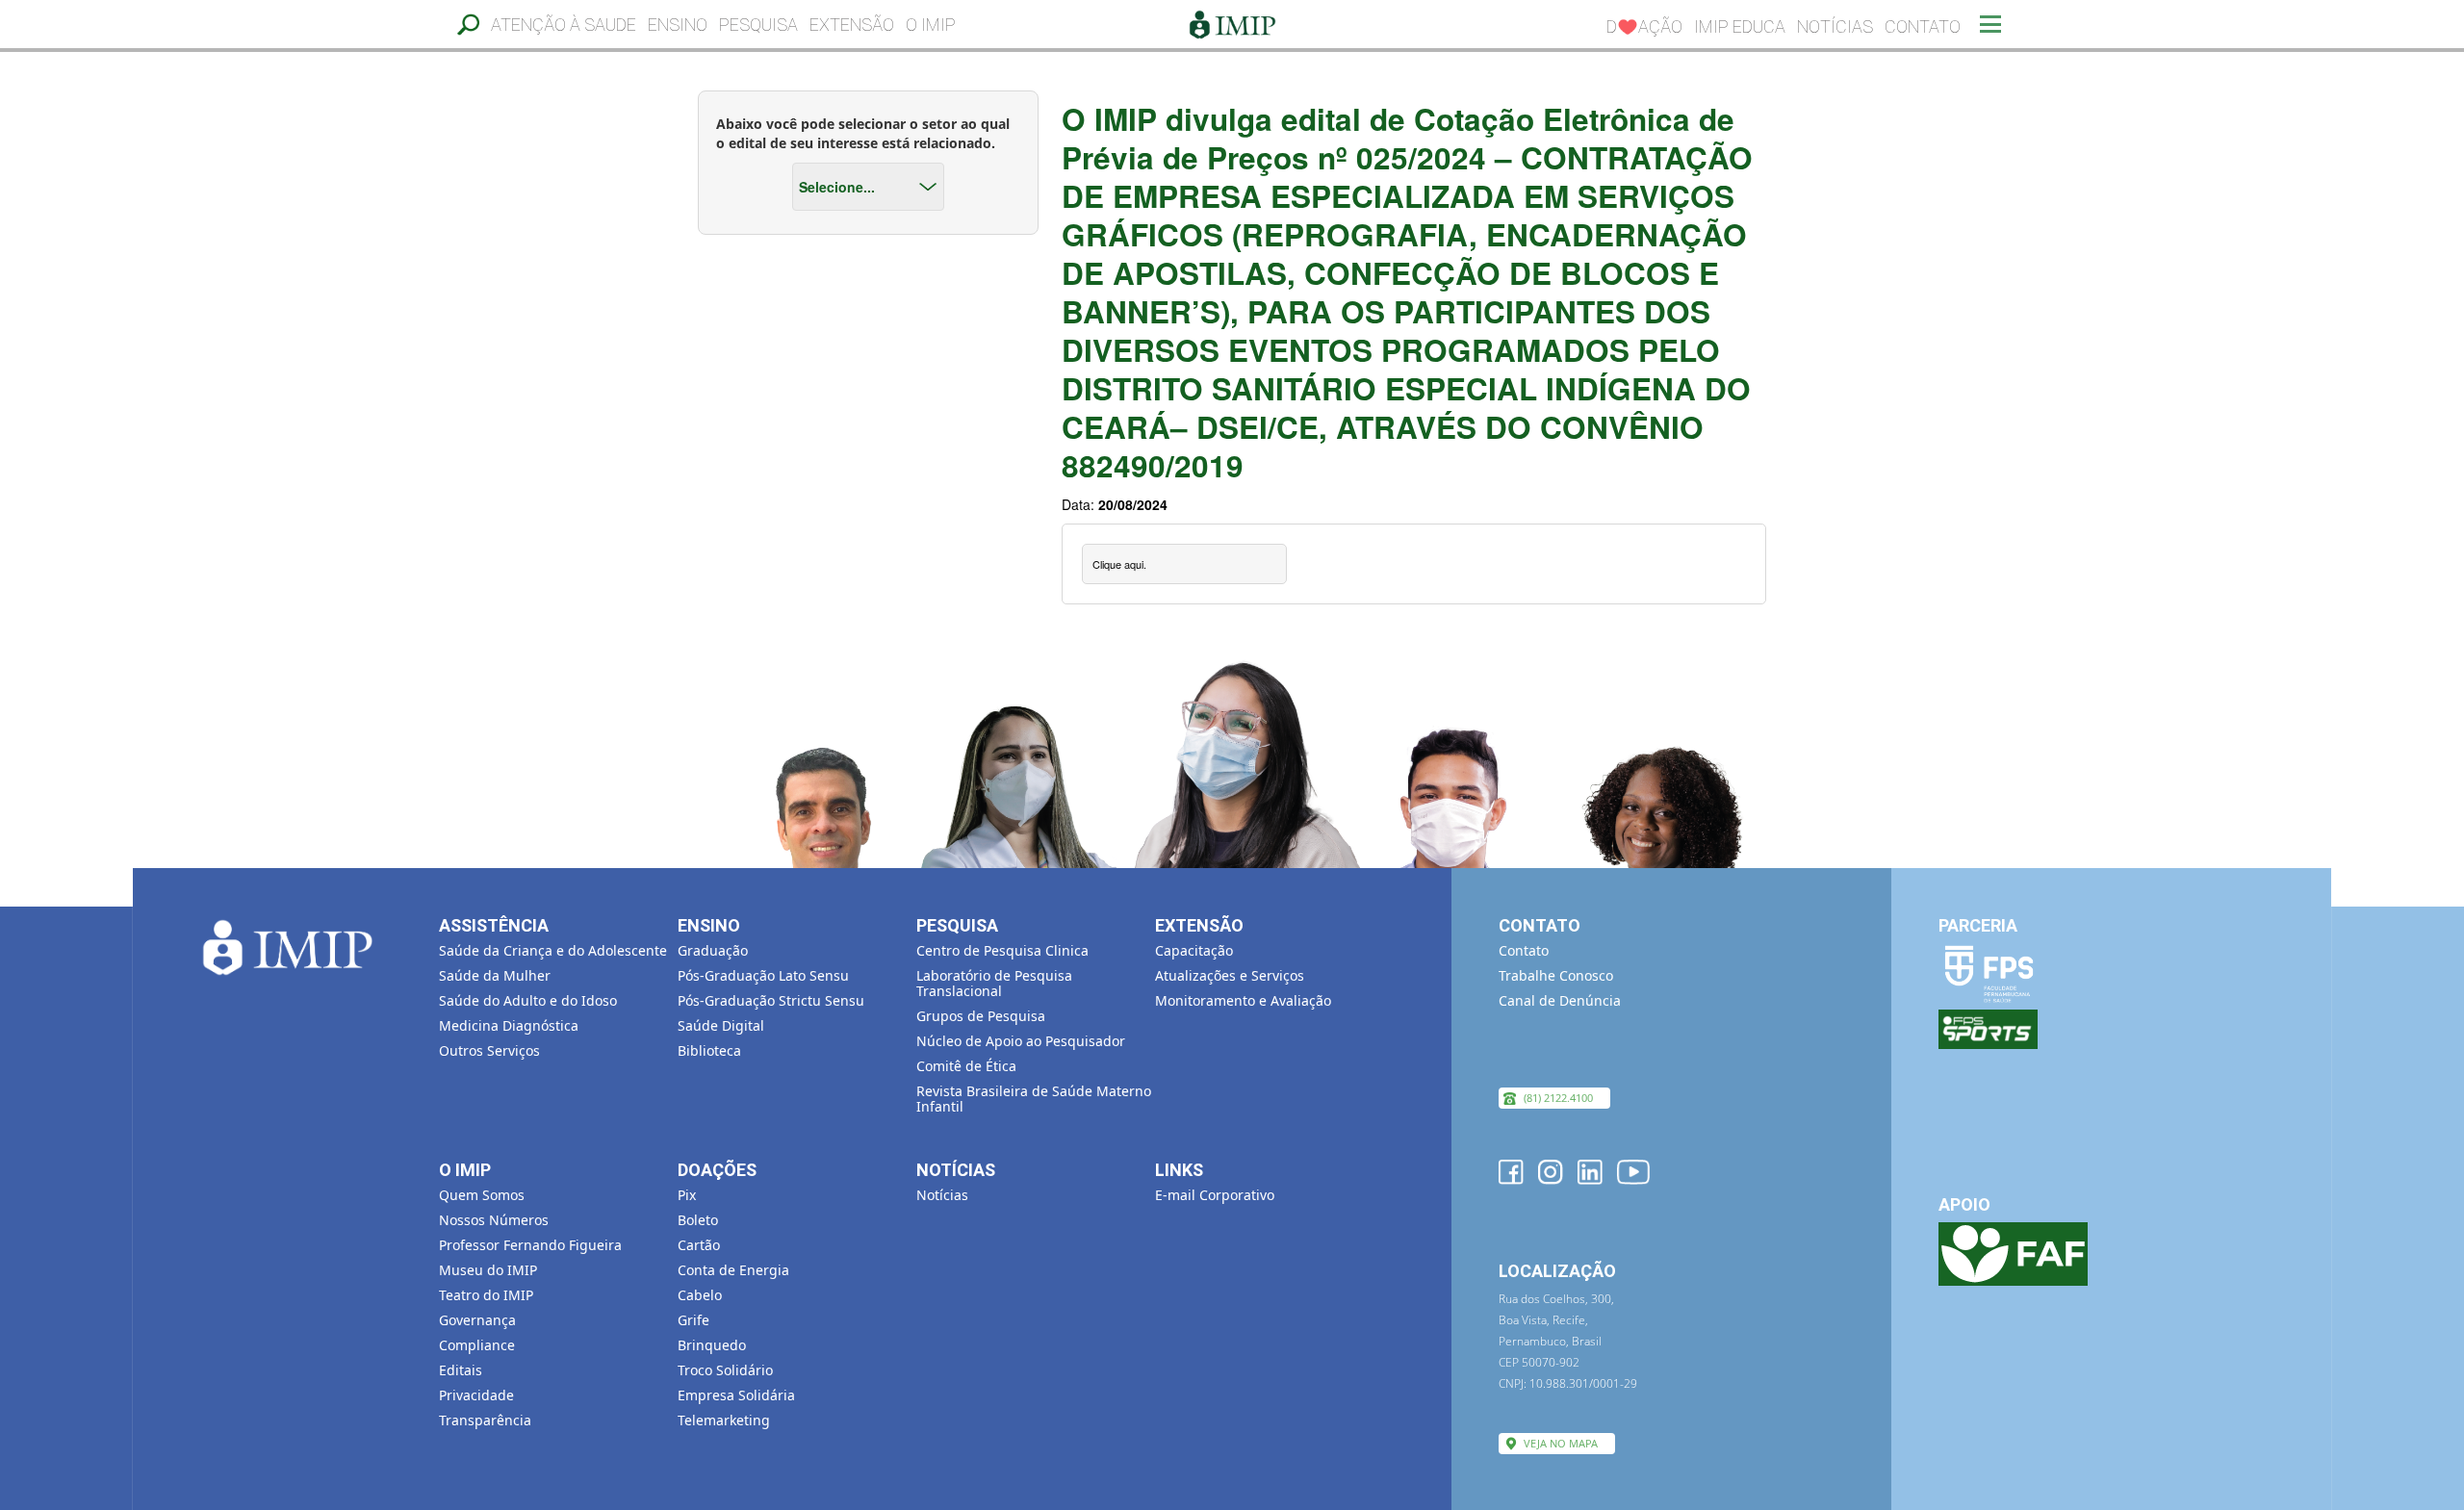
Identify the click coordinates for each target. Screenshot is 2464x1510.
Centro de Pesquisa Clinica (1002, 950)
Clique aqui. (1119, 564)
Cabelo (700, 1295)
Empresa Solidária (736, 1395)
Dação (1644, 26)
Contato (1923, 26)
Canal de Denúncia (1560, 1000)
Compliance (477, 1345)
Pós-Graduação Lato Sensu (763, 975)
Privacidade (476, 1395)
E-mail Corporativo (1215, 1195)
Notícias (1835, 26)
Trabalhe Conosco (1556, 975)
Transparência (485, 1420)
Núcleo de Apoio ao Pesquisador (1021, 1041)
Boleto (698, 1220)
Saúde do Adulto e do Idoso (528, 1000)
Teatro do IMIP (486, 1295)
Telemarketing (724, 1420)
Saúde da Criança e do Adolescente (553, 950)
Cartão (699, 1245)
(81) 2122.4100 (1558, 1098)
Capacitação (1194, 950)
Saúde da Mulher (495, 975)
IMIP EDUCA (1740, 26)
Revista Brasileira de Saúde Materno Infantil (1034, 1099)
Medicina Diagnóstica (509, 1025)
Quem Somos (482, 1195)
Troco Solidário (725, 1370)
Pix (687, 1195)
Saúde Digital (721, 1025)
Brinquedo (712, 1345)
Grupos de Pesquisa (981, 1016)
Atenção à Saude (564, 25)
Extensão (852, 25)
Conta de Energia (733, 1270)
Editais (461, 1370)
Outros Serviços (489, 1050)
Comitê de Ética (966, 1066)
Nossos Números (494, 1220)
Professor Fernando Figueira (530, 1245)
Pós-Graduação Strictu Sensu (771, 1000)
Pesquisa (758, 25)
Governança (477, 1320)
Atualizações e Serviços (1230, 975)
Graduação (713, 950)
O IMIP (931, 25)
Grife (693, 1320)
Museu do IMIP (488, 1270)
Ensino (678, 25)
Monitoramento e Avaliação (1243, 1000)
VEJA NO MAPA (1561, 1443)
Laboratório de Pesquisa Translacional (994, 983)
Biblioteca (709, 1050)
